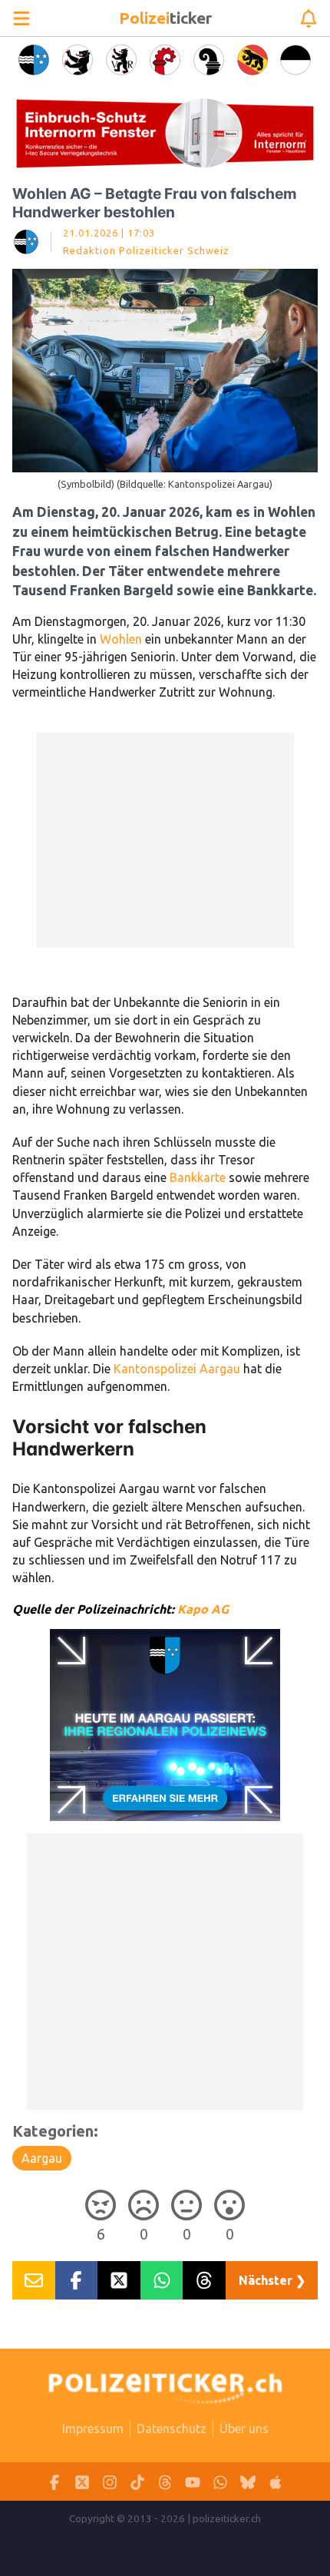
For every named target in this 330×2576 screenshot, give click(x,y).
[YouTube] (193, 2482)
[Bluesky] (248, 2482)
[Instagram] (110, 2482)
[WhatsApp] (220, 2482)
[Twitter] (82, 2482)
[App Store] (276, 2482)
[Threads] (165, 2482)
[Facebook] (54, 2482)
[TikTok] (137, 2482)
